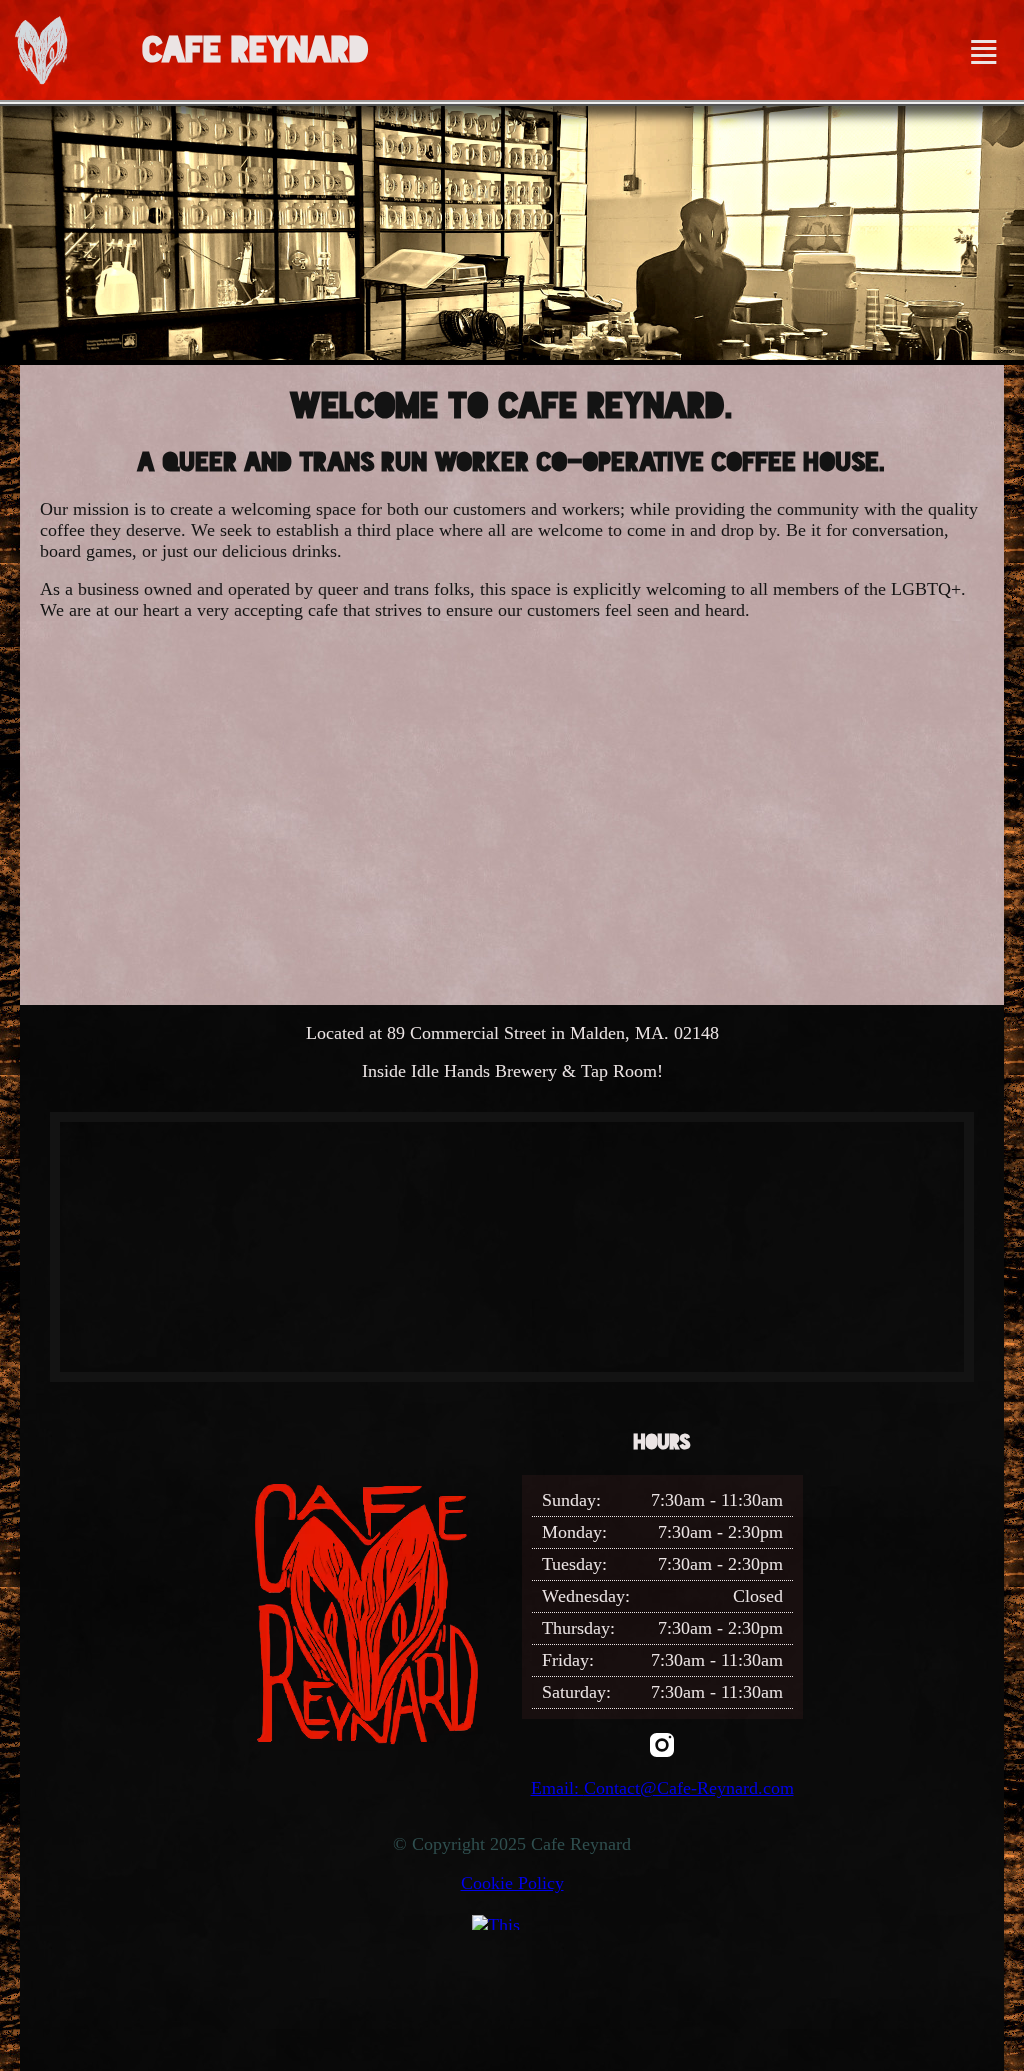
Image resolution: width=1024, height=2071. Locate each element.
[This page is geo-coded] (512, 1922)
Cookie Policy (512, 1883)
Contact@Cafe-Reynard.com (689, 1788)
